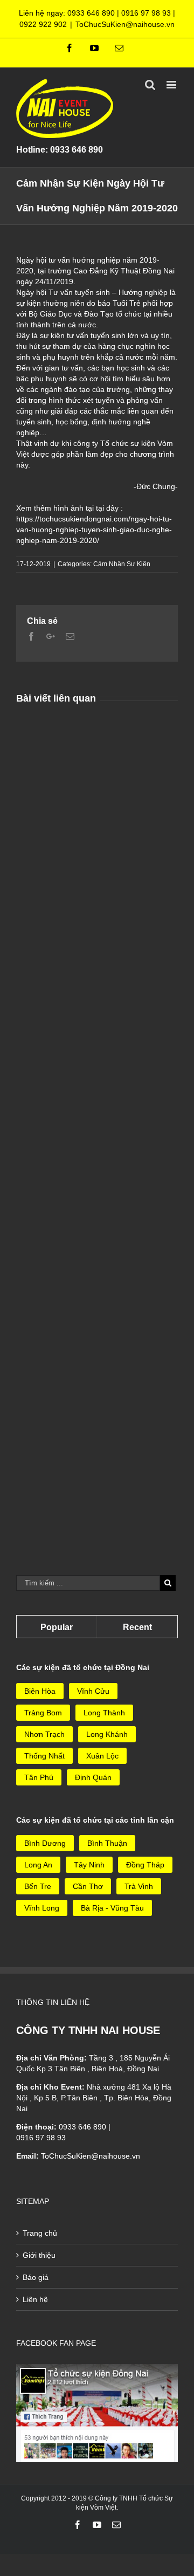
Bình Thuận (107, 1843)
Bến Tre (38, 1886)
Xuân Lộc (102, 1756)
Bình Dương (45, 1843)
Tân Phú (39, 1777)
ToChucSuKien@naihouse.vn (125, 24)
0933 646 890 (91, 13)
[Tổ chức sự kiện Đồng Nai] (97, 2369)
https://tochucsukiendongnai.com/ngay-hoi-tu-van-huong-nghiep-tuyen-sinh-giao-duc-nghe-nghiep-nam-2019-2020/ (94, 530)
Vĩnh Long (42, 1908)
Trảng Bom (43, 1713)
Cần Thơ (88, 1886)
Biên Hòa (40, 1691)
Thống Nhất (44, 1756)
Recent (137, 1627)
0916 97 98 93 (146, 13)
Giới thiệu (39, 2255)
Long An (38, 1865)
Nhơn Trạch (44, 1734)
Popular (57, 1627)
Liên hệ (35, 2299)
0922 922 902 (43, 24)
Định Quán (93, 1777)
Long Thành (104, 1713)
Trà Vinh (139, 1886)
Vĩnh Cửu (93, 1691)
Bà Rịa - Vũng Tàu (112, 1908)
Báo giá (36, 2277)
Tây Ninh (89, 1865)
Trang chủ (40, 2233)
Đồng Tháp (145, 1865)
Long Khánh (107, 1734)
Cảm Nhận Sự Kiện (122, 564)
